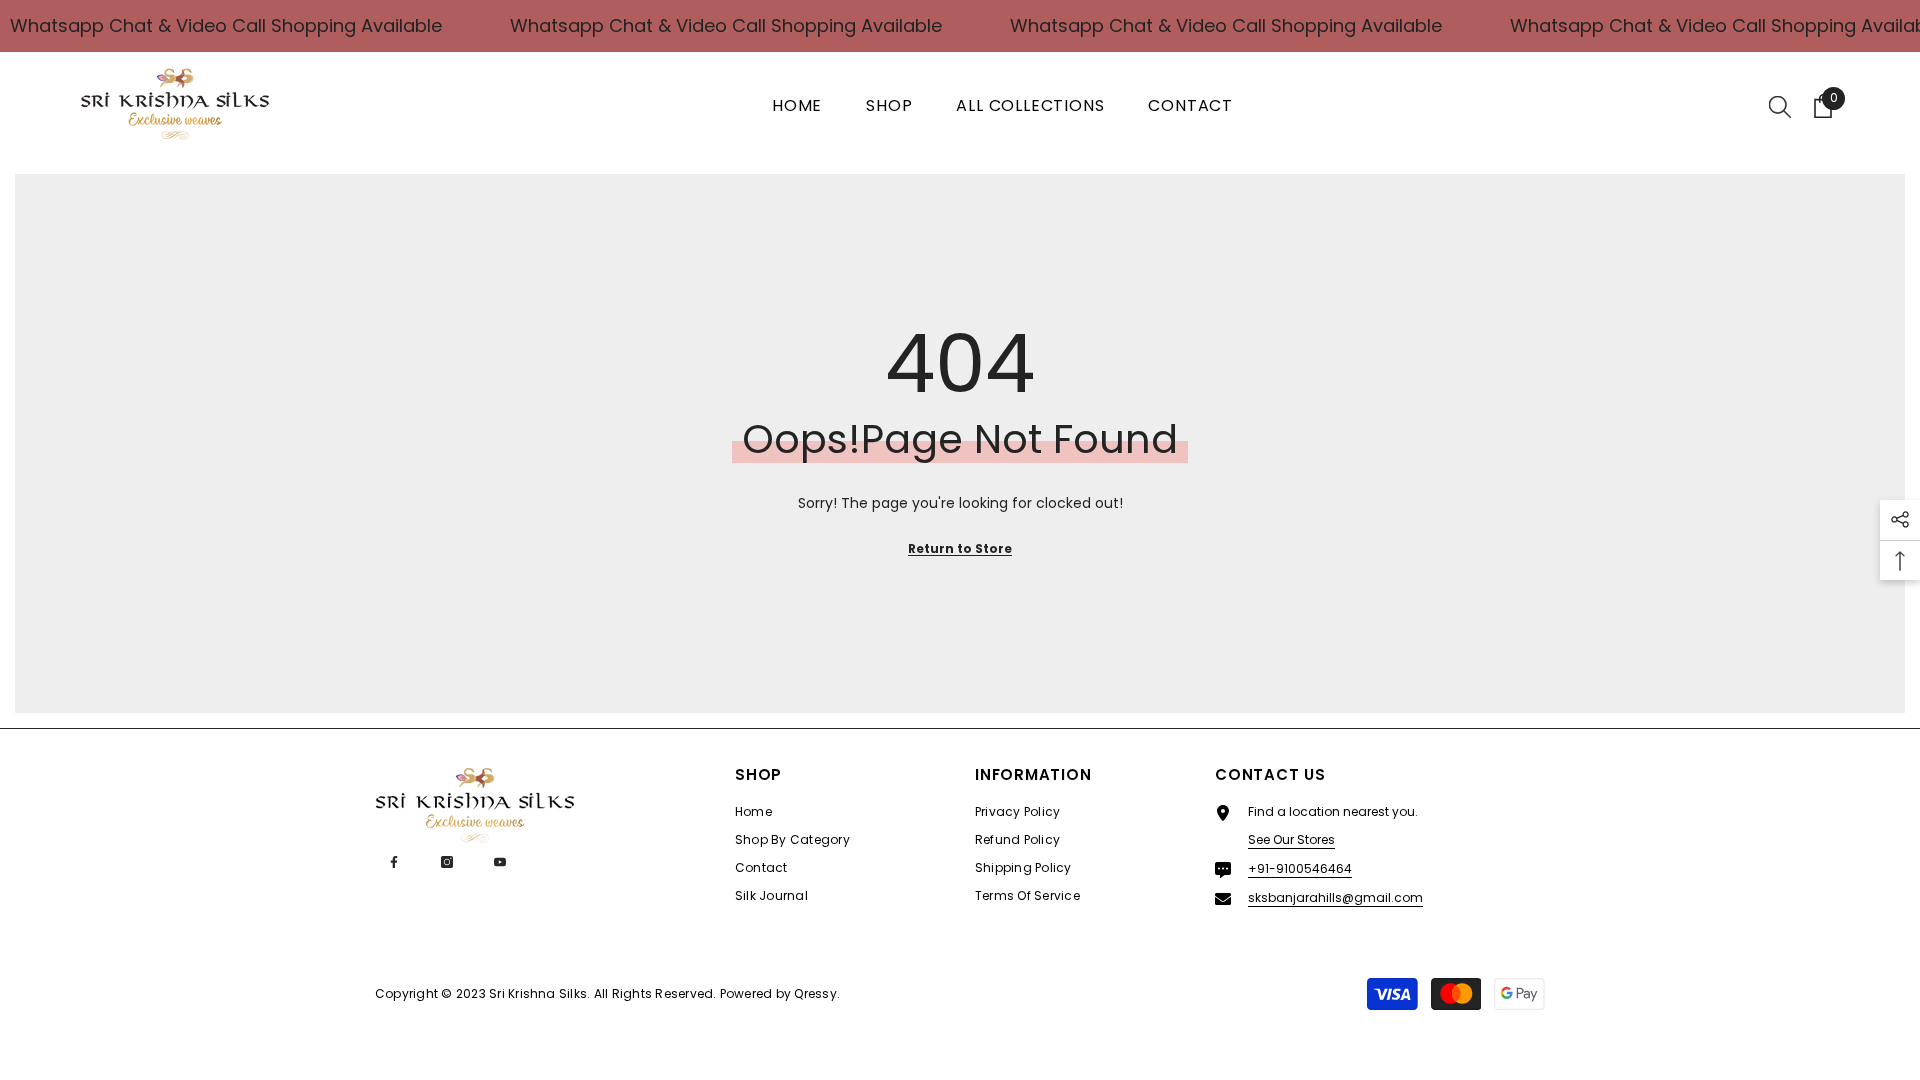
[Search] (1780, 106)
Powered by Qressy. (780, 993)
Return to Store (960, 548)
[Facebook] (394, 862)
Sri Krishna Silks (538, 993)
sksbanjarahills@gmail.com (1335, 897)
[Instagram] (447, 862)
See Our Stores (1291, 839)
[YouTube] (500, 862)
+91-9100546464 (1300, 868)
